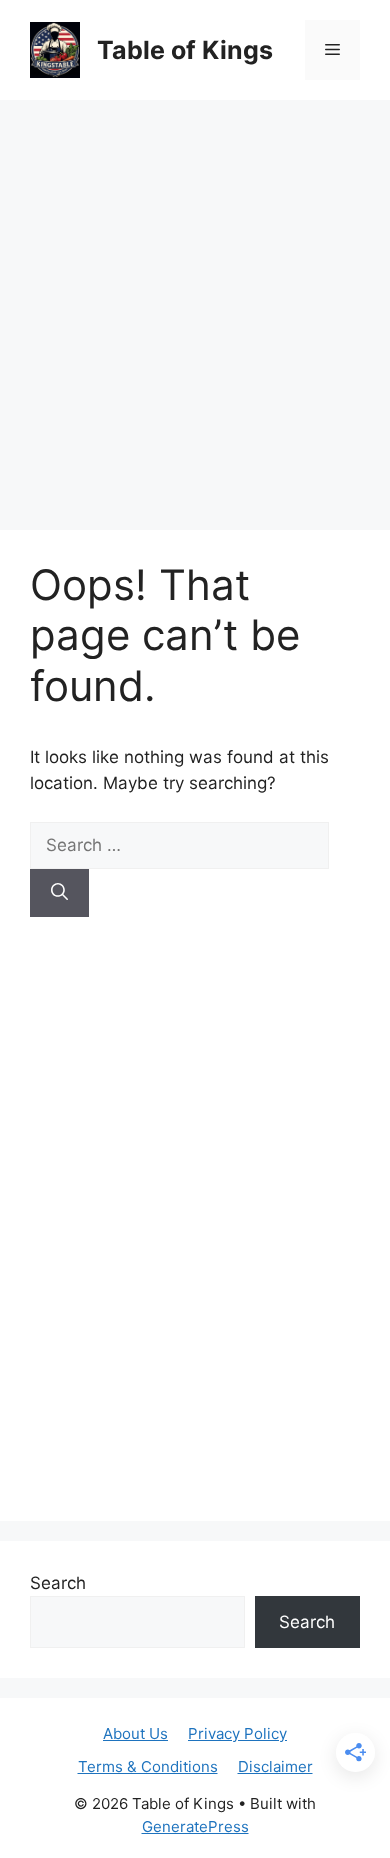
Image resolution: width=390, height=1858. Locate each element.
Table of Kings (185, 50)
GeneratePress (195, 1826)
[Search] (59, 893)
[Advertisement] (195, 305)
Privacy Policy (237, 1733)
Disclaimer (275, 1766)
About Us (135, 1733)
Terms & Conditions (148, 1766)
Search (58, 1583)
